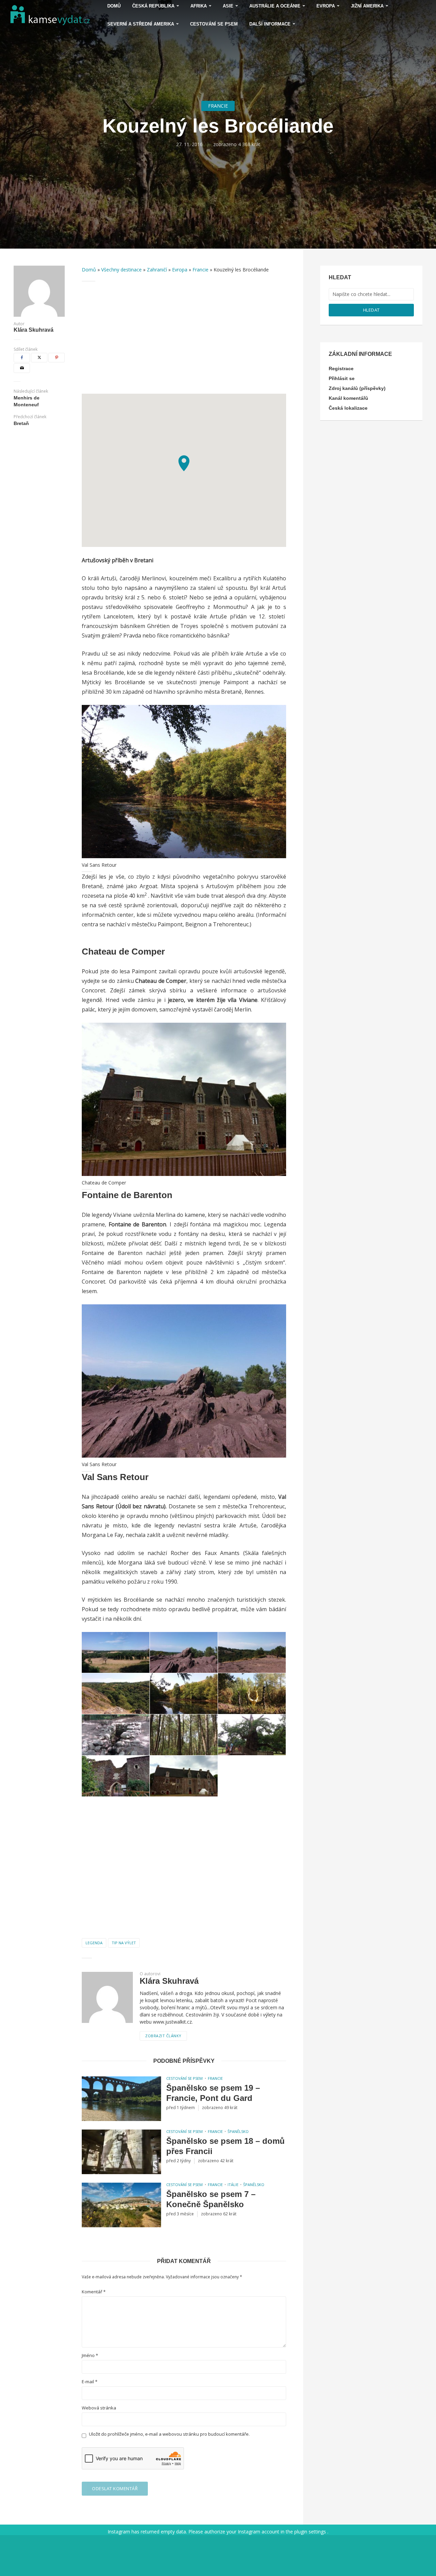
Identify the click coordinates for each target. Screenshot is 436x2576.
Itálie (233, 2185)
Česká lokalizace (348, 408)
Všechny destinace (121, 270)
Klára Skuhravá (34, 330)
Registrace (341, 368)
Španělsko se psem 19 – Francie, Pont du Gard (213, 2093)
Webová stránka (99, 2408)
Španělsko (238, 2131)
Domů (89, 270)
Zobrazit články (163, 2036)
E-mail (90, 2382)
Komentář (94, 2292)
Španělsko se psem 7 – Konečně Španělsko (211, 2199)
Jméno (90, 2355)
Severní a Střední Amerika (141, 24)
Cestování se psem (214, 24)
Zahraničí (157, 270)
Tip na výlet (124, 1943)
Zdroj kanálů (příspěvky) (357, 388)
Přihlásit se (342, 378)
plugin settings (311, 2532)
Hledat (371, 310)
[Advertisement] (184, 337)
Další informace (270, 24)
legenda (94, 1943)
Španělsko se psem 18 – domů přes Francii (225, 2146)
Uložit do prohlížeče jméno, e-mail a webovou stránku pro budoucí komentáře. (169, 2434)
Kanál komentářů (348, 398)
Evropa (180, 270)
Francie (218, 106)
